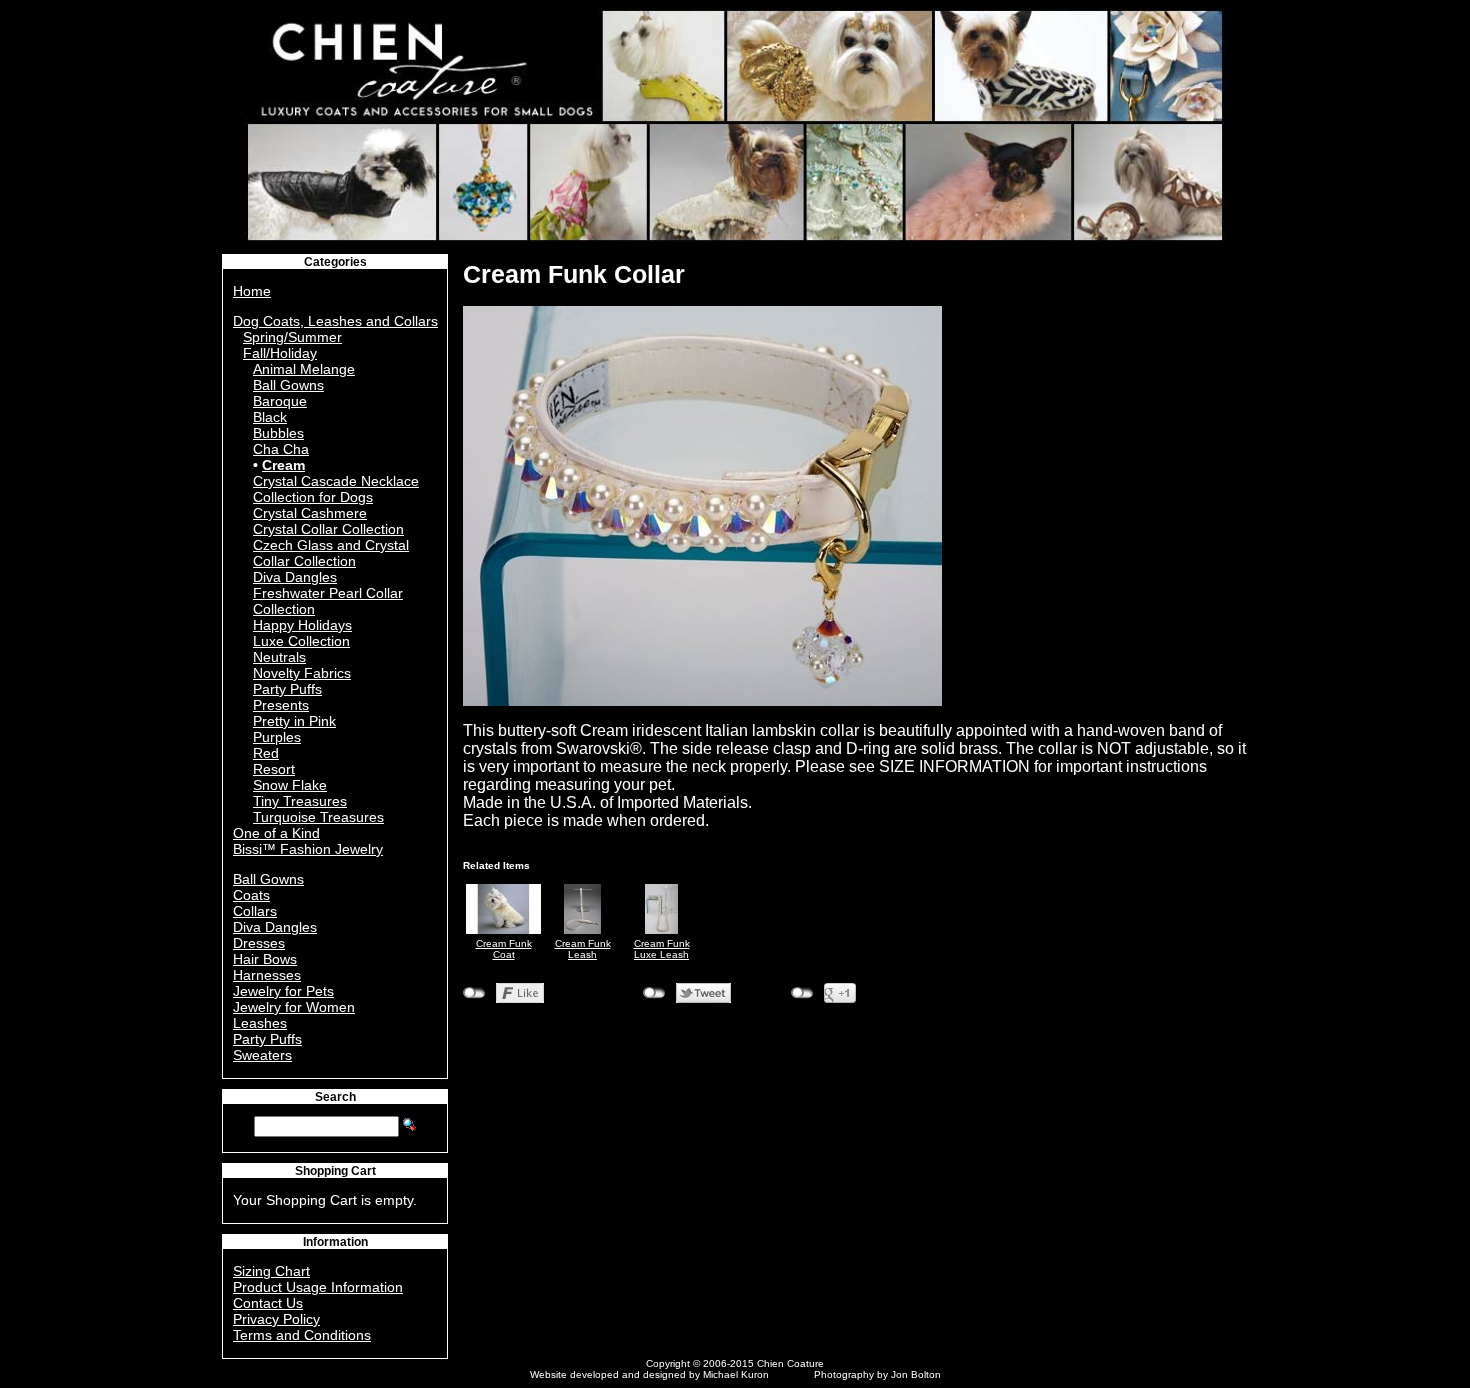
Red (266, 753)
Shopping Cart (335, 1171)
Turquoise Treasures (318, 817)
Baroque (280, 401)
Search (335, 1097)
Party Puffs (287, 689)
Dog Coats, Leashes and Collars (335, 321)
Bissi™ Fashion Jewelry (308, 849)
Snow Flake (290, 785)
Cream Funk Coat (504, 949)
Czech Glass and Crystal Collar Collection (331, 553)
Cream (283, 465)
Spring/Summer (292, 337)
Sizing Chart (271, 1271)
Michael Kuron (736, 1374)
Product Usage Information (318, 1287)
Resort (274, 769)
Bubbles (278, 433)
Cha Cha (281, 449)
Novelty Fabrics (302, 673)
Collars (255, 911)
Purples (277, 737)
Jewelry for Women (294, 1007)
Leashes (260, 1023)
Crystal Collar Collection (328, 529)
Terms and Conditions (302, 1335)
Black (270, 417)
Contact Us (268, 1303)
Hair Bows (265, 959)
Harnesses (267, 975)
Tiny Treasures (300, 801)
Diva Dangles (295, 577)
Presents (281, 705)
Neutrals (279, 657)
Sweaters (262, 1055)
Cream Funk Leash (583, 949)
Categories (335, 262)
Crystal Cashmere (310, 513)
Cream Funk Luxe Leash (662, 949)
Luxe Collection (301, 641)
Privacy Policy (276, 1319)
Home (252, 291)
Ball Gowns (288, 385)
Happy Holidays (302, 625)
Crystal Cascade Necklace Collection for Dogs (336, 489)
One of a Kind (276, 833)
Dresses (259, 943)
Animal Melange (304, 369)
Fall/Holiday (280, 353)
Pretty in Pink (294, 721)
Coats (251, 895)
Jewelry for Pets (283, 991)
